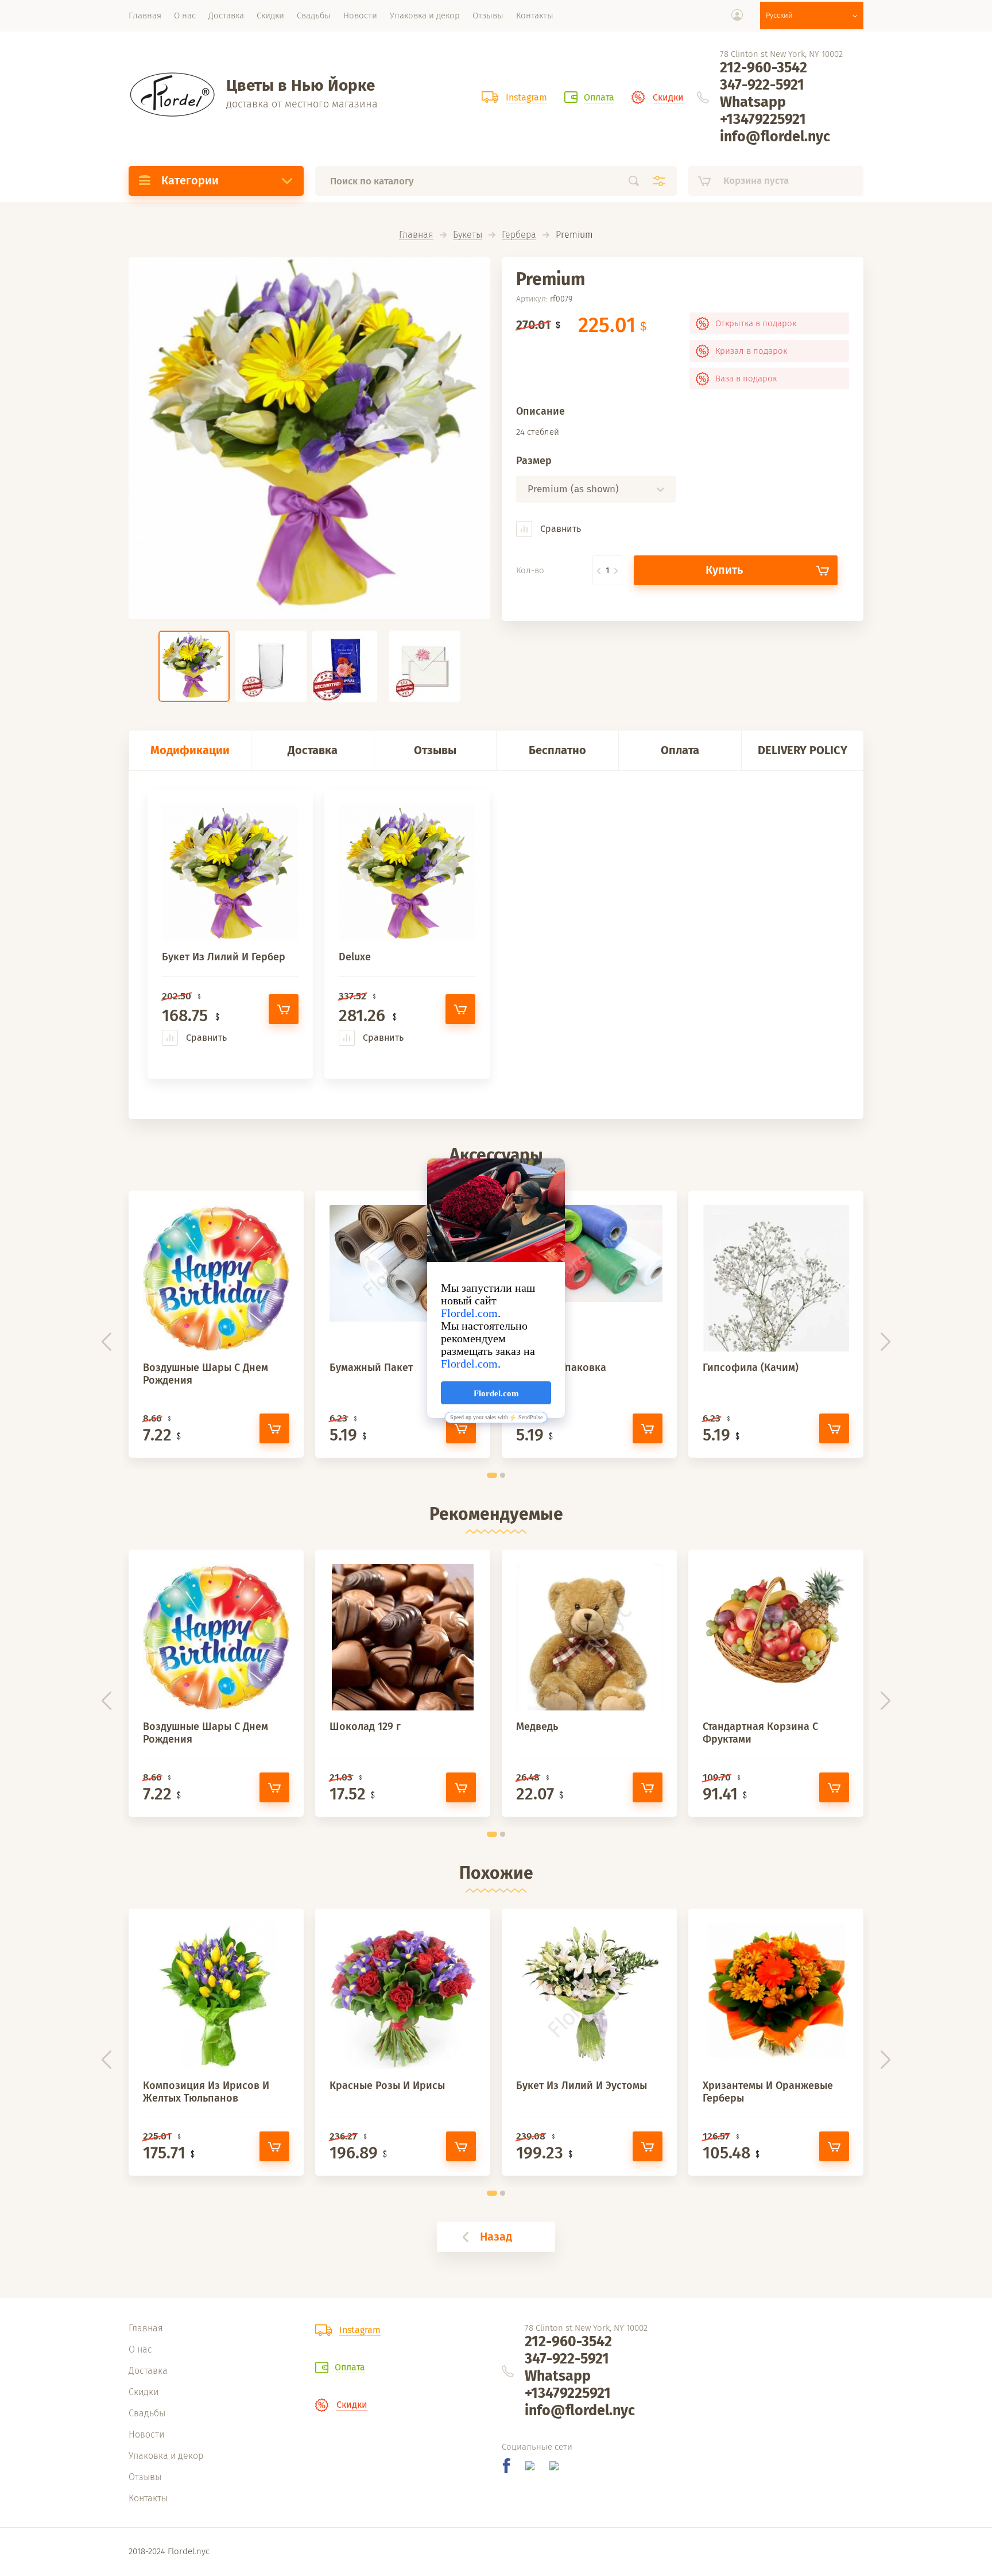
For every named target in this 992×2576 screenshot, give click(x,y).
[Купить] (284, 1009)
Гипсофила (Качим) (751, 1368)
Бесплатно (557, 750)
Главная (416, 235)
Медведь (537, 1727)
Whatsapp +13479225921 (763, 111)
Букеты (468, 235)
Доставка (313, 750)
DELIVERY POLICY (803, 750)
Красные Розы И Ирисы (387, 2085)
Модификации (190, 750)
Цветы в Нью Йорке (301, 85)
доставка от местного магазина (302, 104)
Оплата (680, 750)
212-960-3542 (764, 68)
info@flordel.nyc (775, 137)
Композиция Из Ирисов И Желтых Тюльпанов (206, 2092)
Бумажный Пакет (371, 1368)
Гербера (519, 235)
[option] (309, 438)
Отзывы (435, 750)
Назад (496, 2237)
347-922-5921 (762, 85)
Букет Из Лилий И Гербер (224, 957)
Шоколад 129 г (365, 1727)
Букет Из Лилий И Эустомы (582, 2085)
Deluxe (355, 957)
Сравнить (559, 529)
